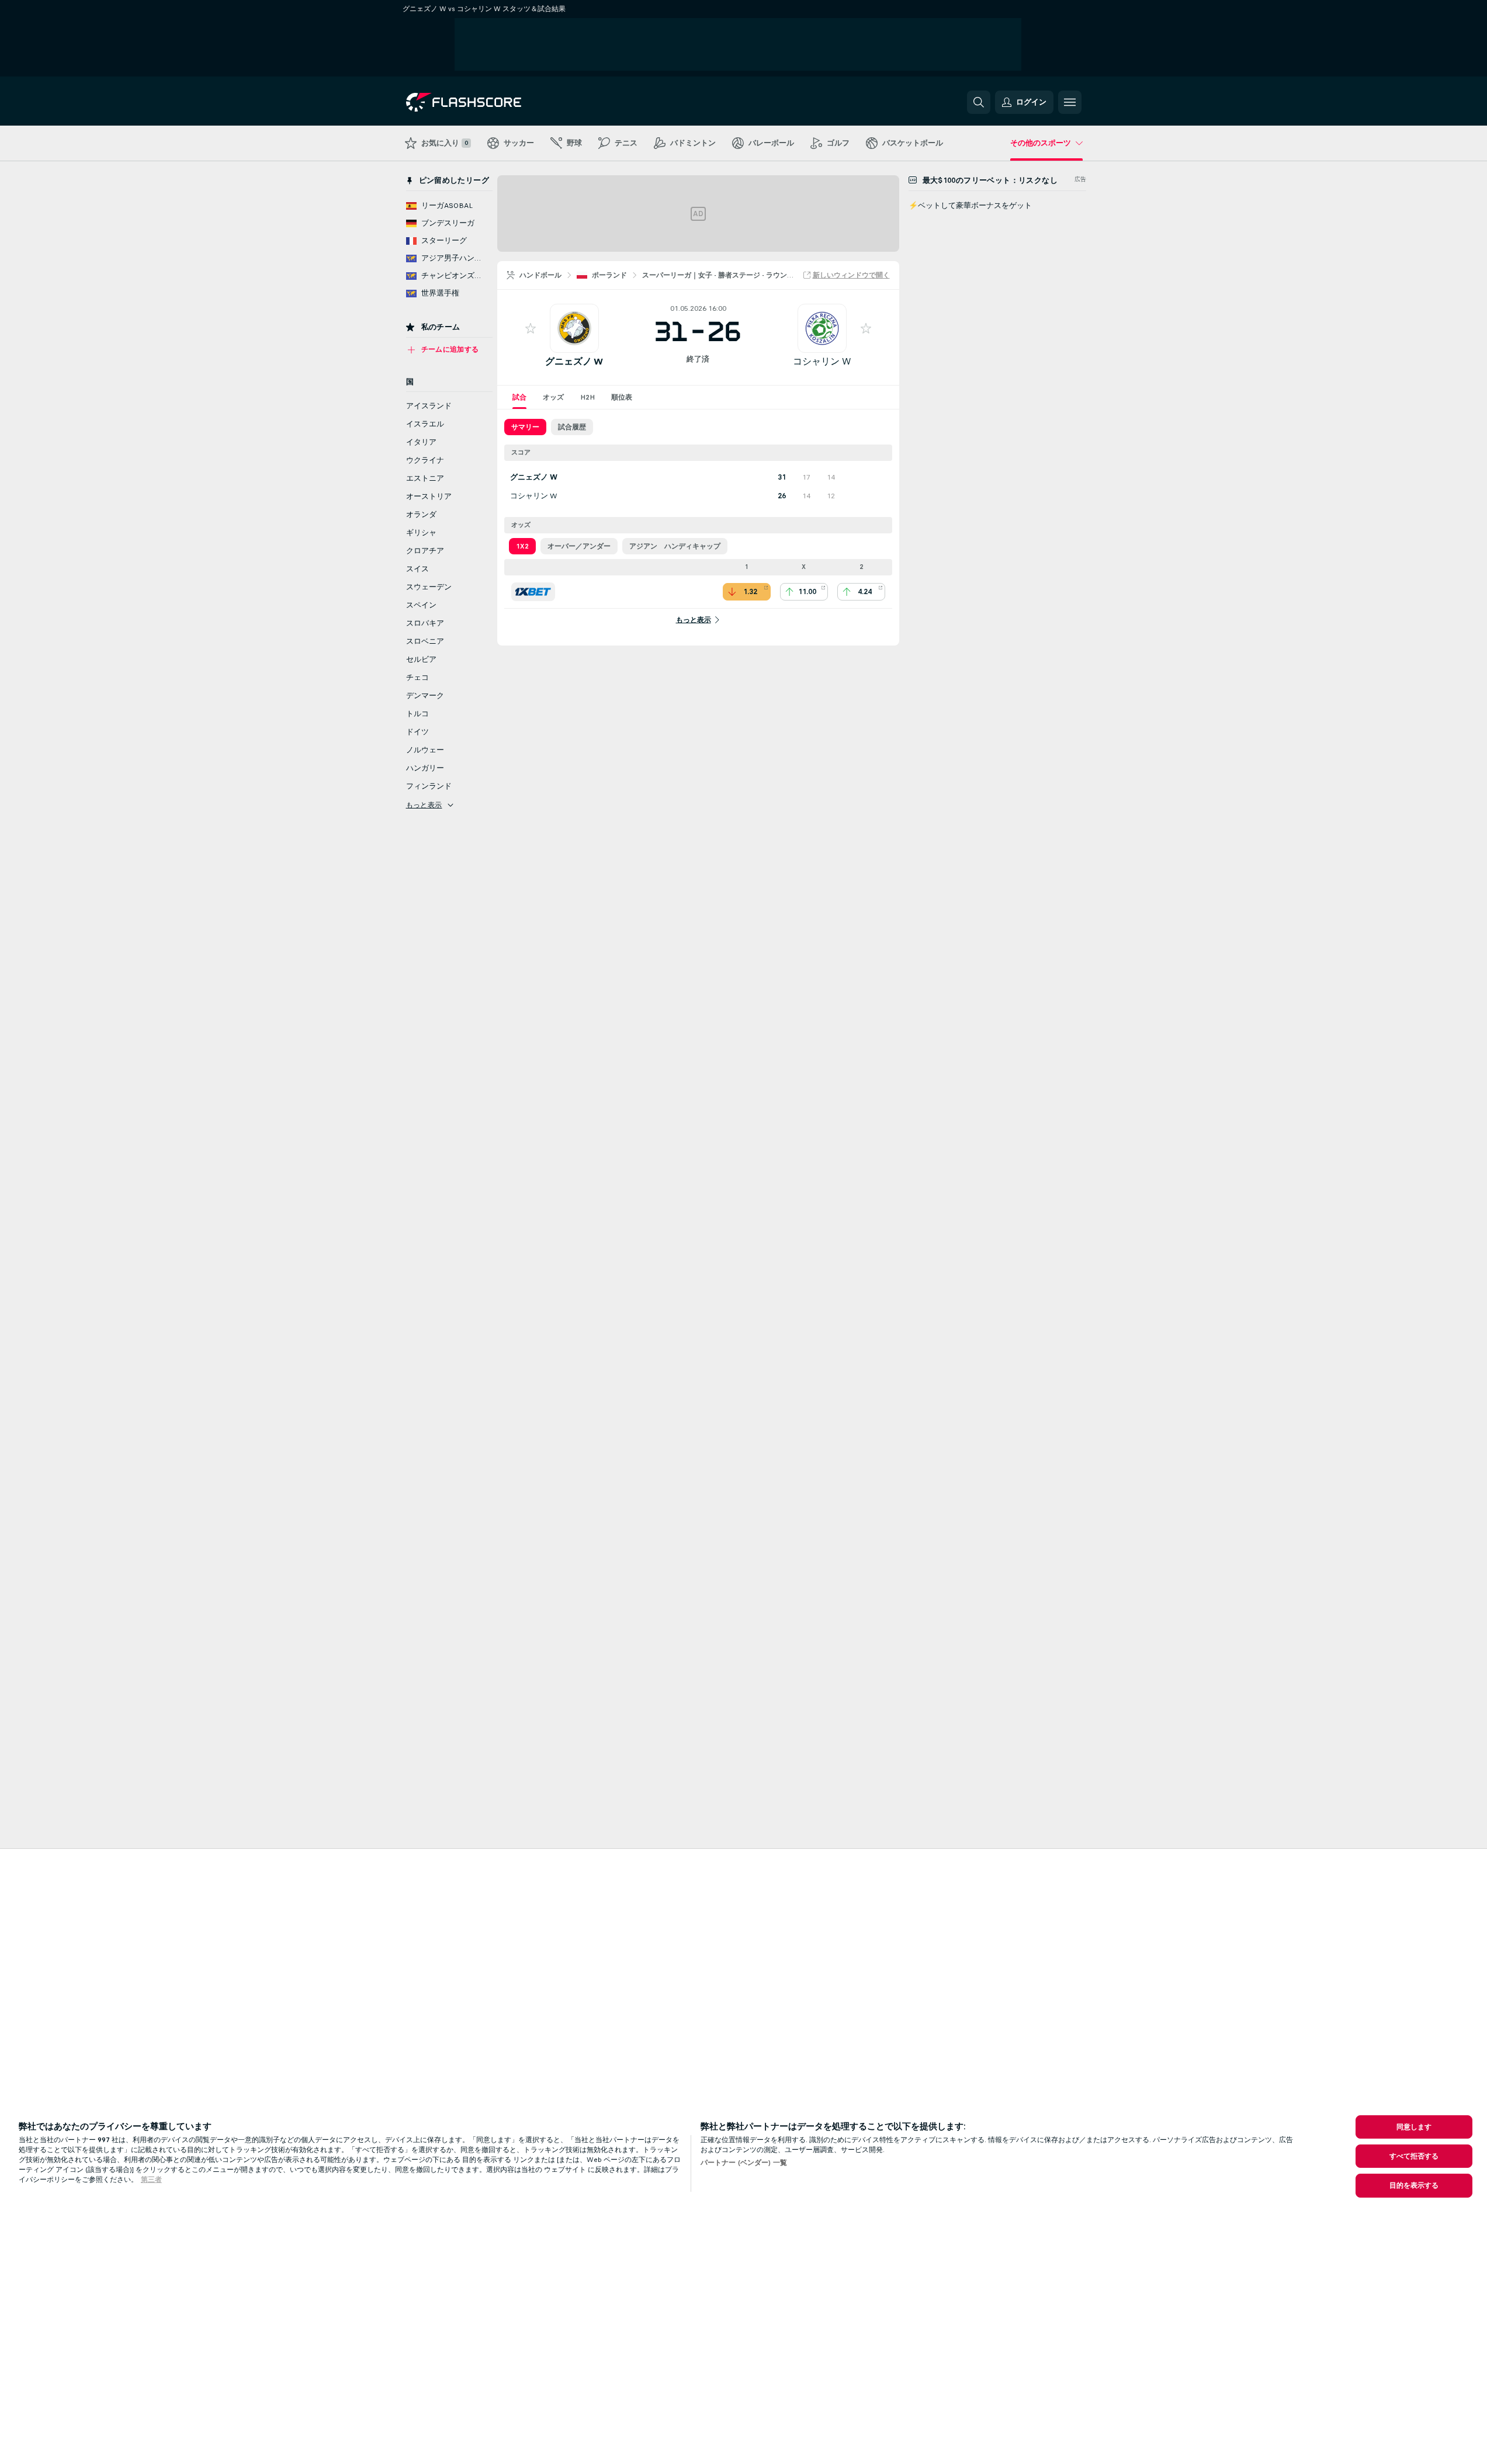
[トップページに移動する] (486, 102)
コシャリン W (822, 361)
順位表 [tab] (622, 397)
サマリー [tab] (525, 427)
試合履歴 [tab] (572, 427)
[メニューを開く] (1070, 102)
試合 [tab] (519, 397)
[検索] (979, 102)
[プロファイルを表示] (574, 328)
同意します (1414, 2127)
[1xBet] (533, 592)
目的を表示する (1414, 2185)
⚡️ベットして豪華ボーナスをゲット (970, 206)
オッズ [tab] (553, 397)
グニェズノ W (574, 361)
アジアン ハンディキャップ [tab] (675, 546)
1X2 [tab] (522, 546)
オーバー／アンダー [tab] (579, 546)
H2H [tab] (587, 397)
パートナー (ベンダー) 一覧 (744, 2163)
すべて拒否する (1414, 2156)
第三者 (151, 2180)
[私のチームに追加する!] (531, 328)
